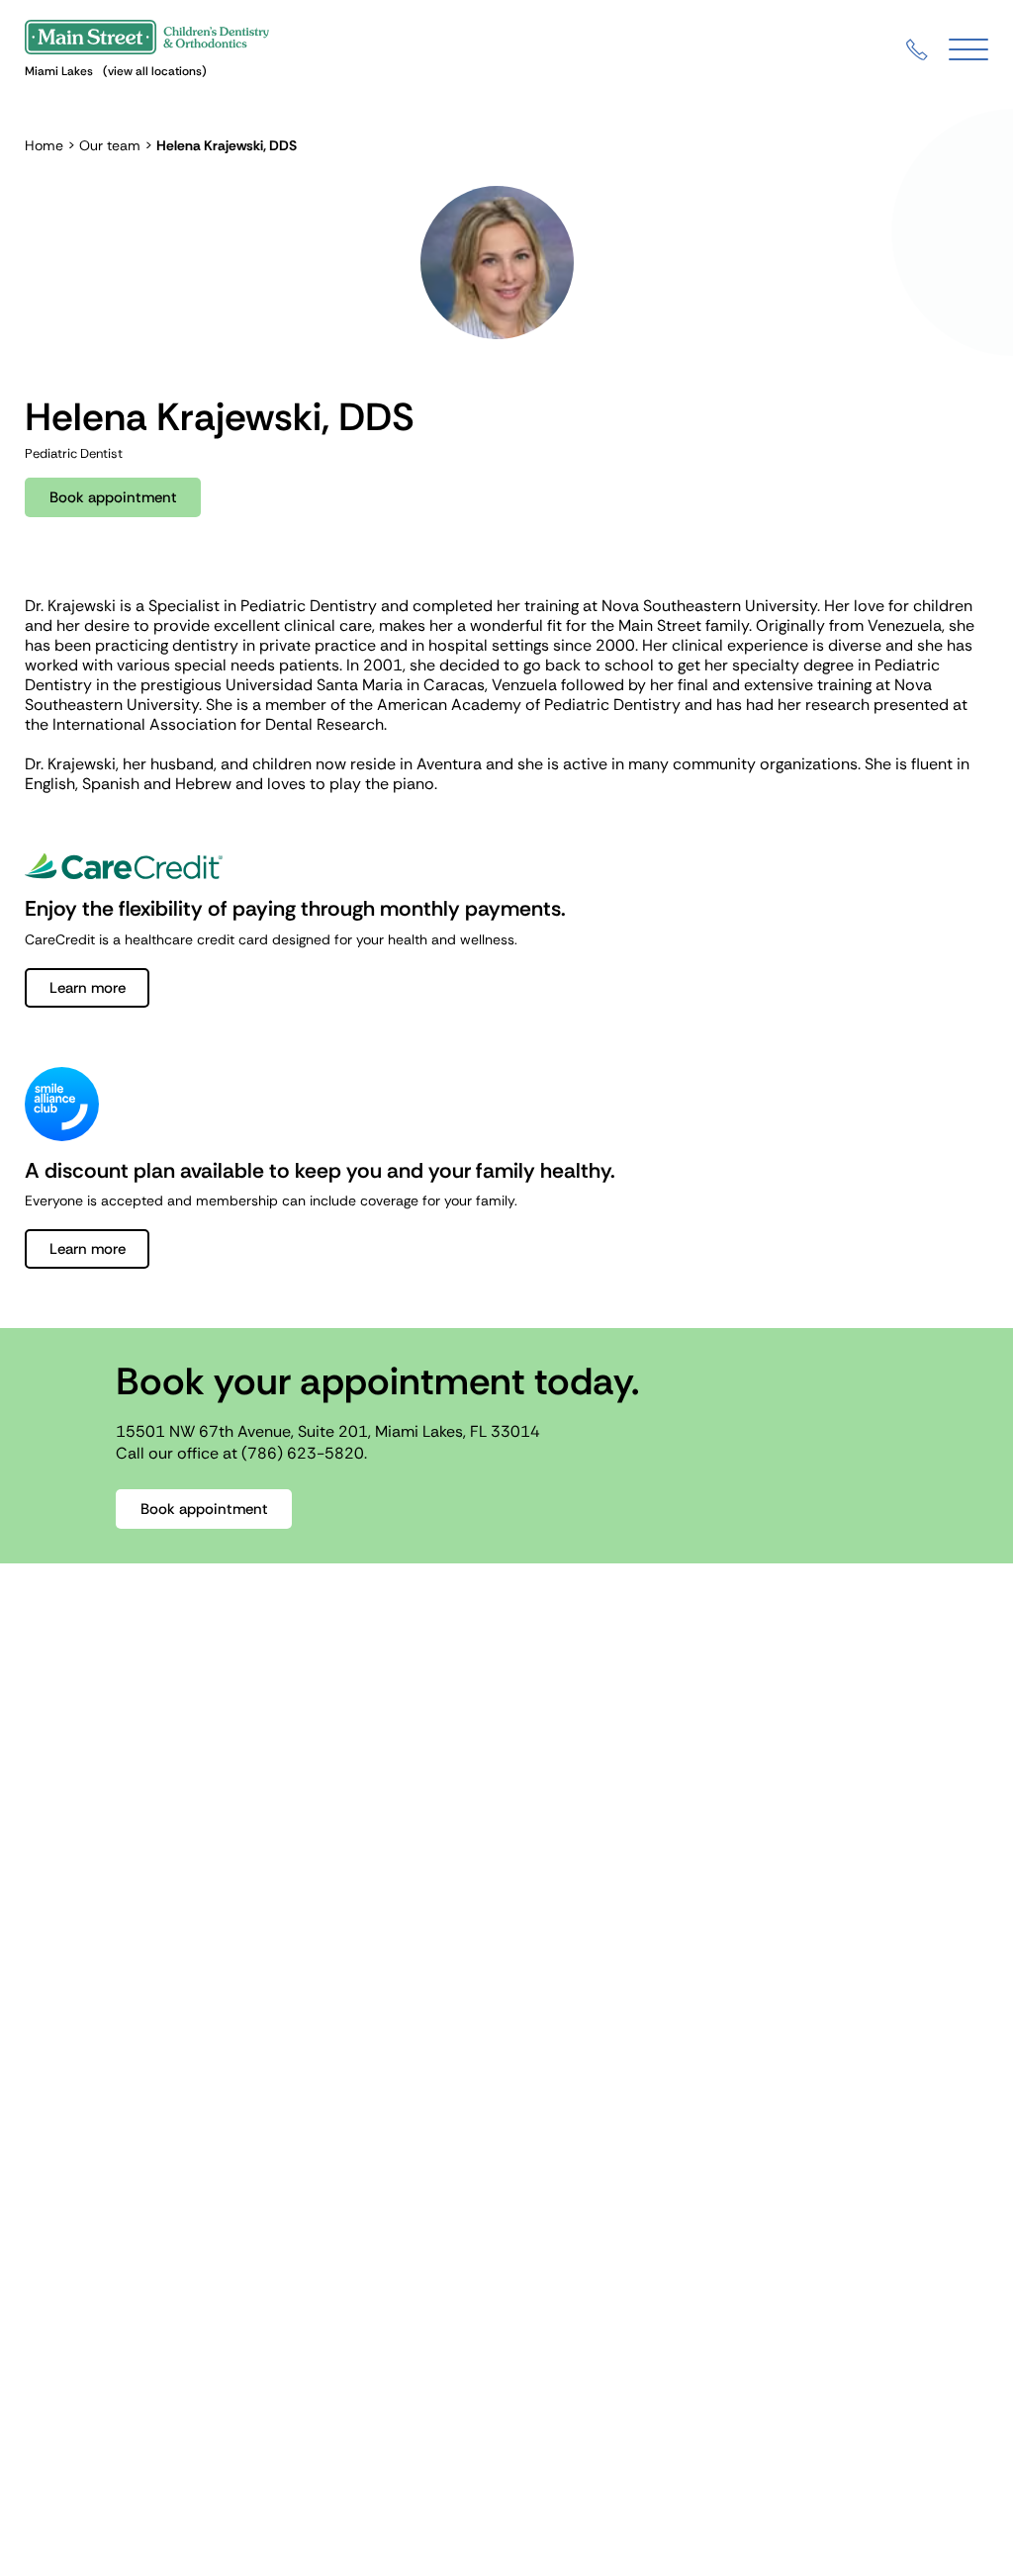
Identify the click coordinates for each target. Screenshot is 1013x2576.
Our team (110, 145)
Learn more (88, 988)
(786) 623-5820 (303, 1453)
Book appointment (113, 497)
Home (44, 145)
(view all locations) (155, 71)
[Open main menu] (968, 50)
